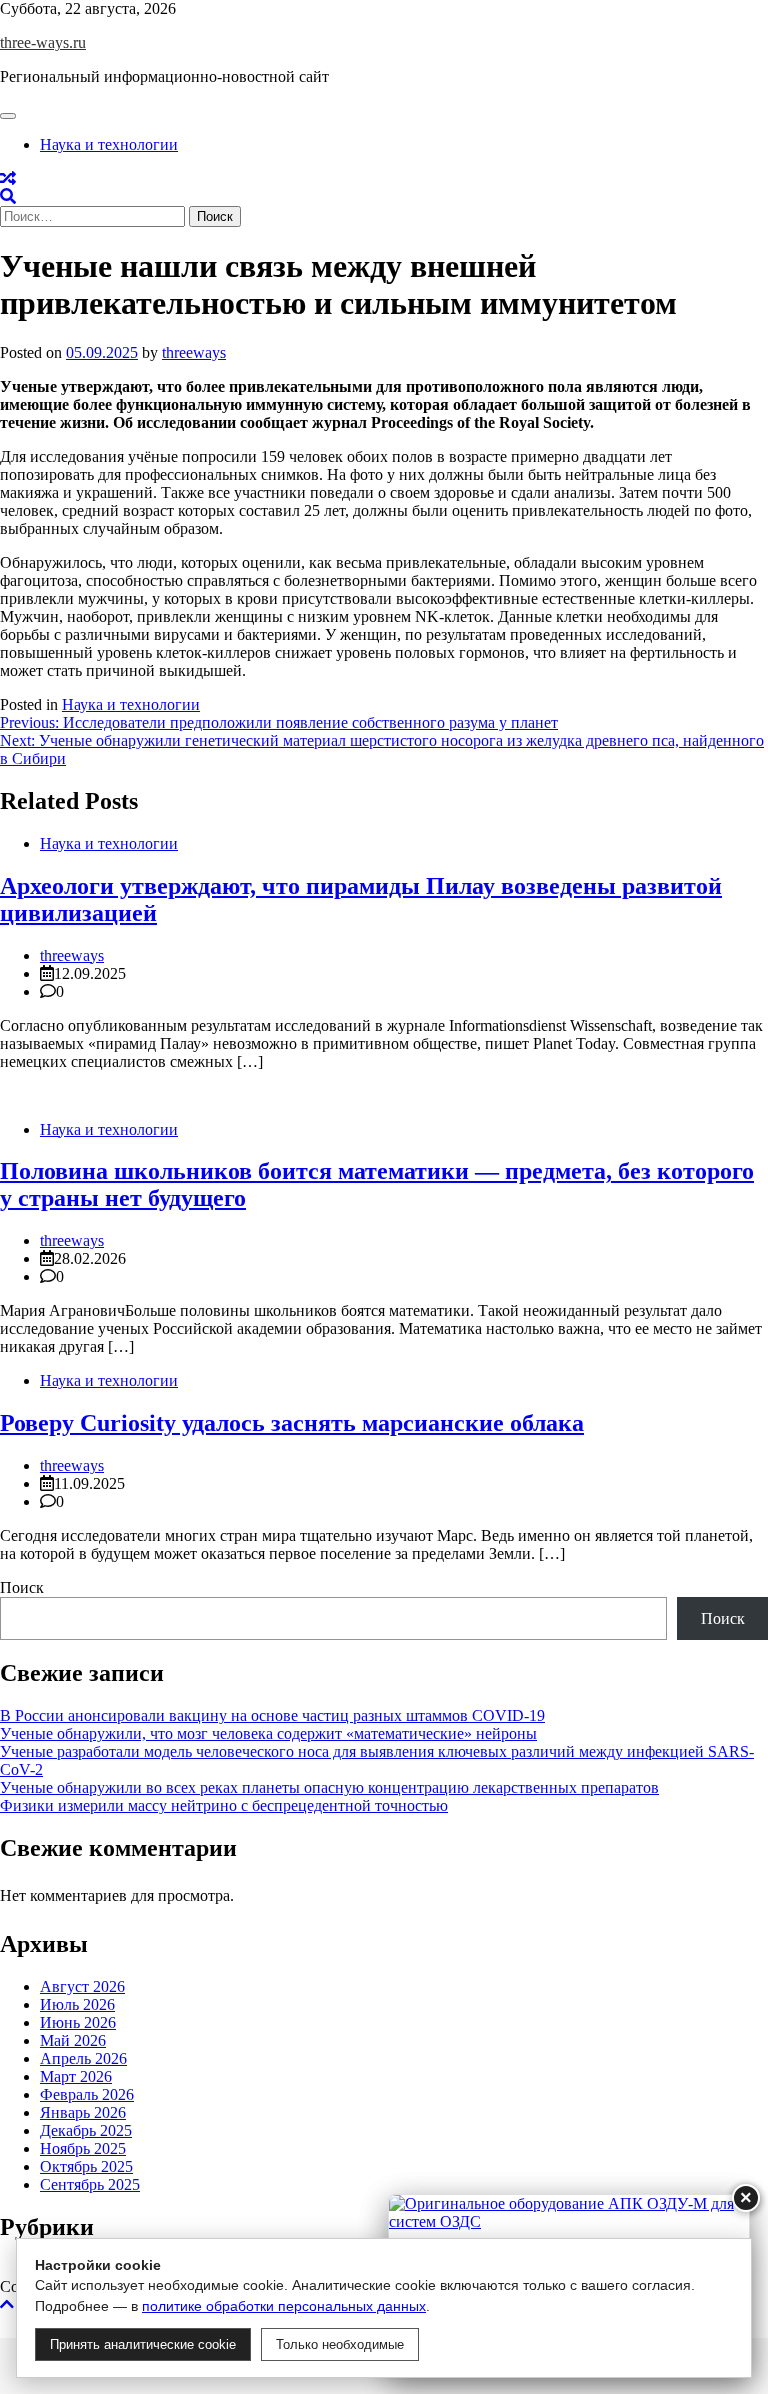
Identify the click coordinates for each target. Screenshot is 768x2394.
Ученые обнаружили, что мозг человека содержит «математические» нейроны (268, 1733)
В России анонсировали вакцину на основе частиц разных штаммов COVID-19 (272, 1715)
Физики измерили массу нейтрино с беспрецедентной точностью (224, 1805)
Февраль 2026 (87, 2094)
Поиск (22, 1587)
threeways (194, 352)
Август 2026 (82, 1986)
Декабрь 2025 (86, 2130)
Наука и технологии (109, 144)
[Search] (8, 196)
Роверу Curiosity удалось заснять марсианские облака (292, 1423)
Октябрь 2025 (86, 2166)
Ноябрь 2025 (83, 2148)
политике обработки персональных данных (284, 2306)
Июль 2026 (77, 2004)
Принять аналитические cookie (143, 2344)
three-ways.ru (43, 42)
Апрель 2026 (83, 2058)
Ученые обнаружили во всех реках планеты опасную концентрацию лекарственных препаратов (329, 1787)
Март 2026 (76, 2076)
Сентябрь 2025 (90, 2184)
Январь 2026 (83, 2112)
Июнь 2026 (78, 2022)
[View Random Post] (8, 178)
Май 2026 (73, 2040)
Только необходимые (340, 2344)
